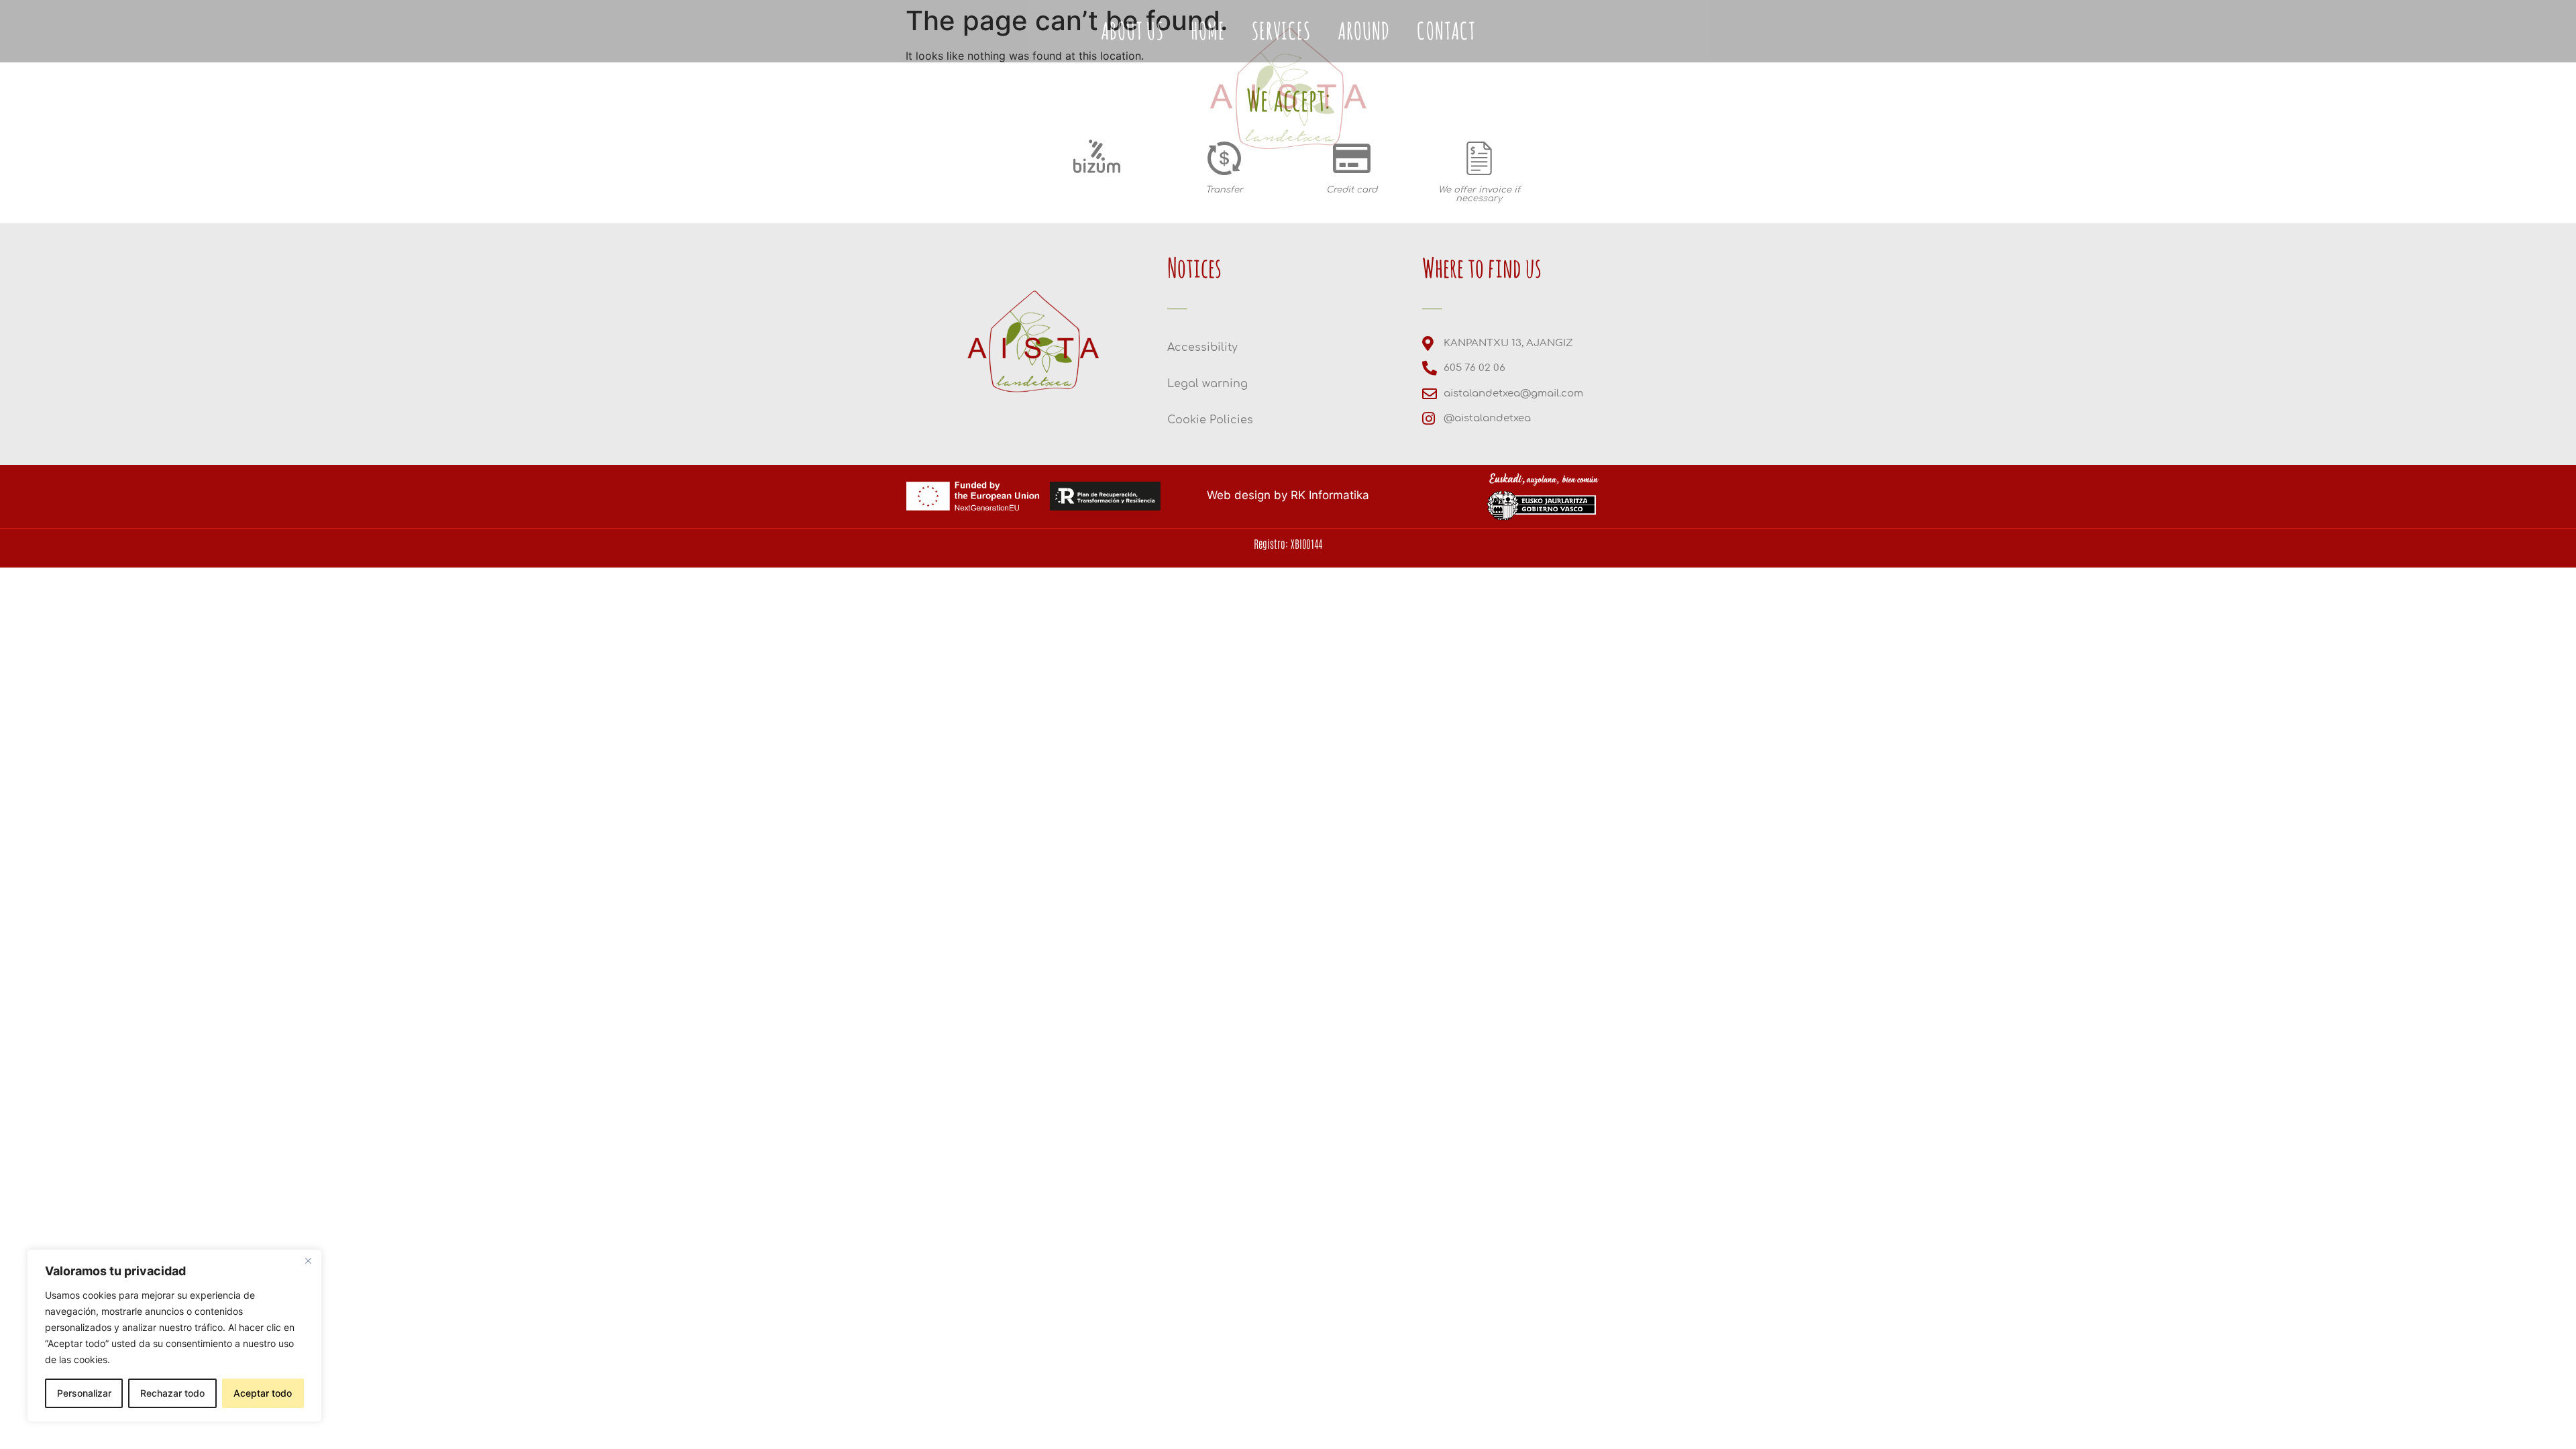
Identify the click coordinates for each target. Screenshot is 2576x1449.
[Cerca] (308, 1260)
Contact (1420, 199)
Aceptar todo (263, 1393)
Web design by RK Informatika (1288, 495)
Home (1181, 199)
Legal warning (1207, 384)
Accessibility (1202, 347)
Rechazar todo (172, 1393)
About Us (1106, 199)
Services (1255, 199)
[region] (174, 1336)
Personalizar (84, 1393)
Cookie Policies (1210, 420)
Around (1338, 199)
